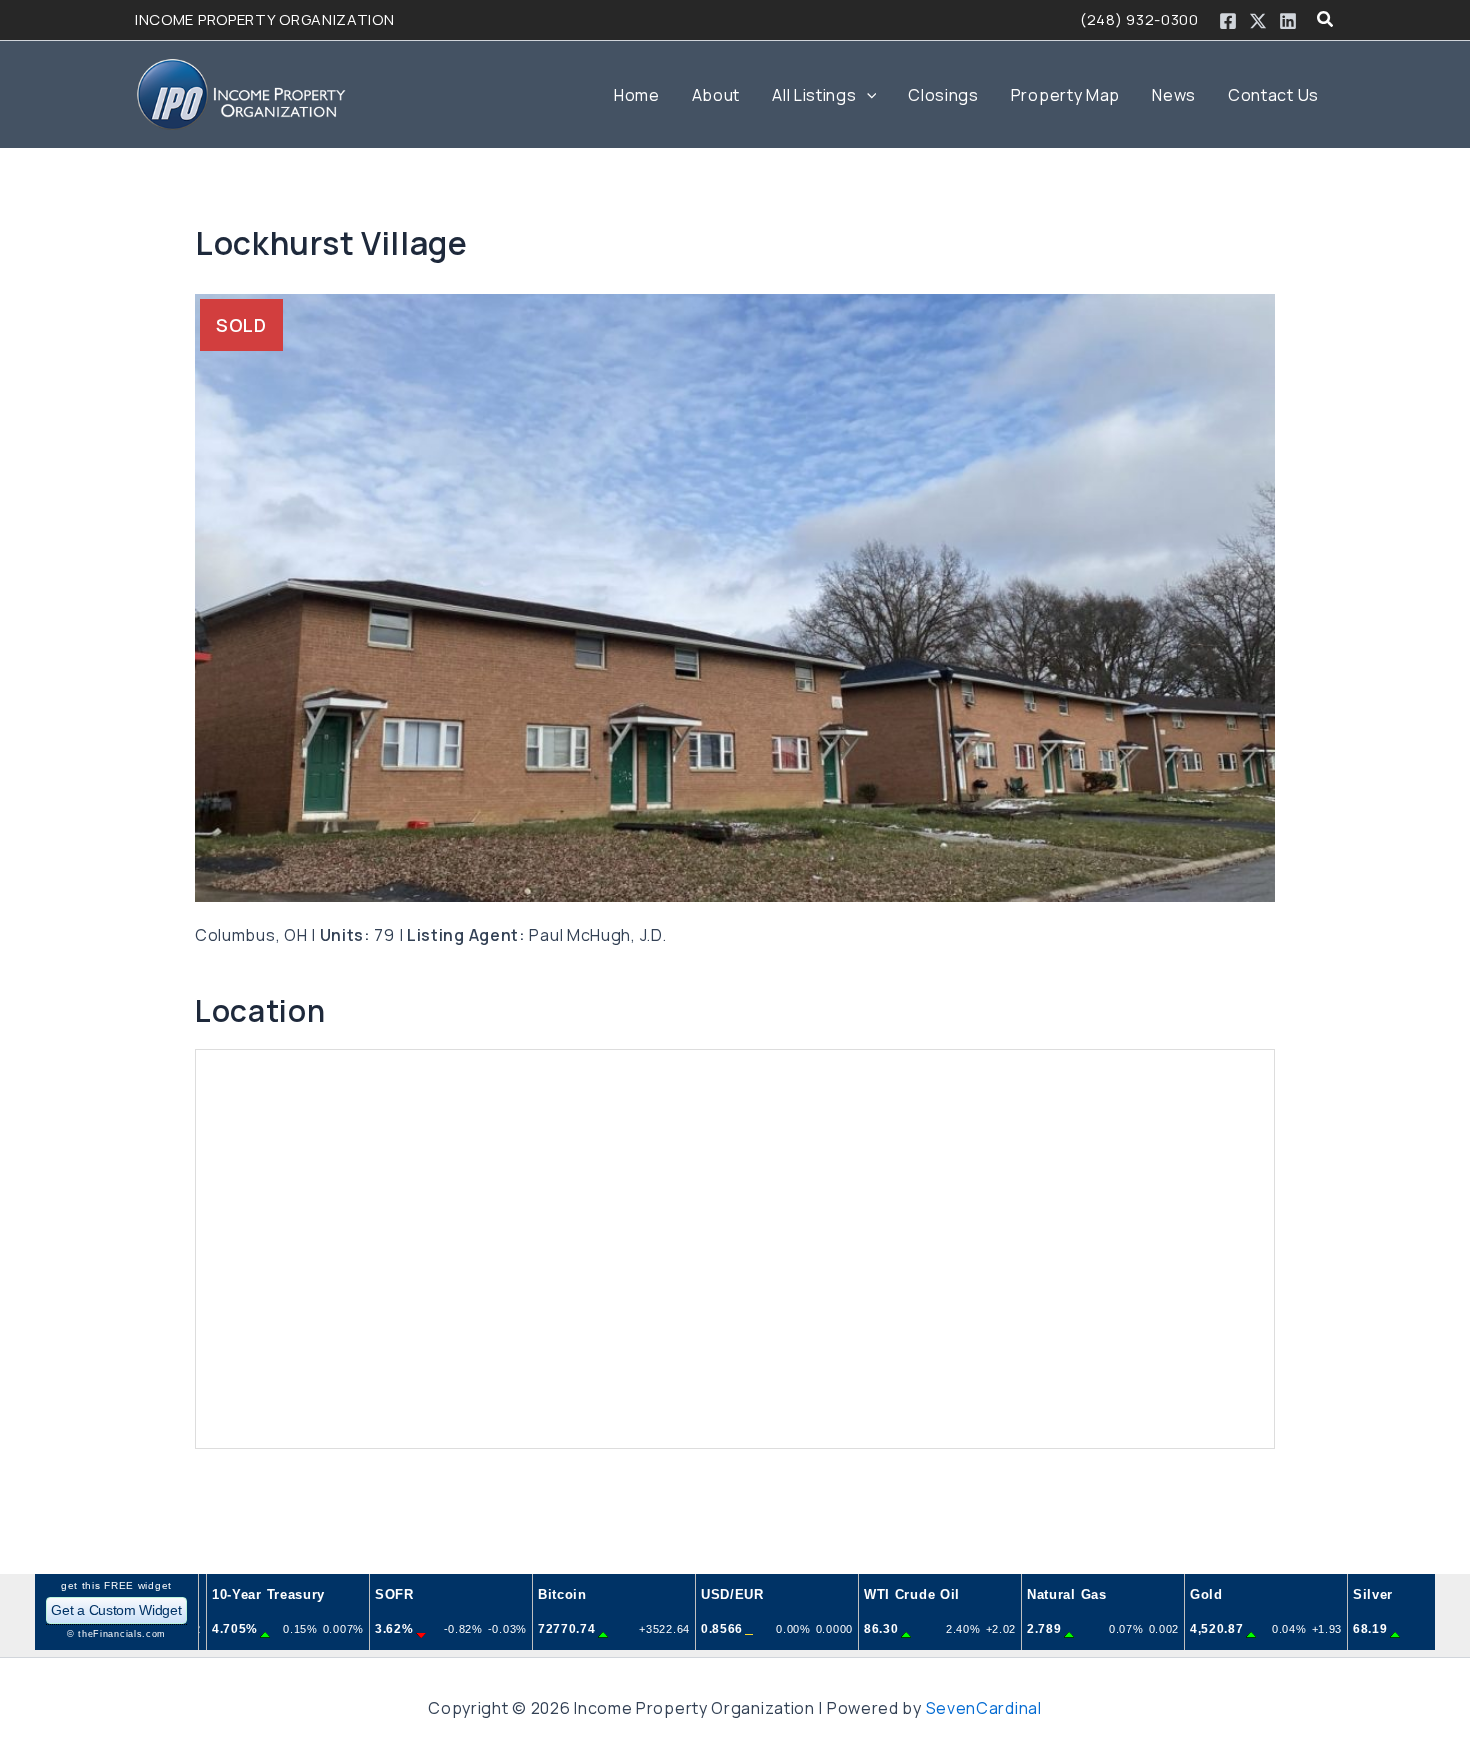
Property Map (1065, 95)
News (1174, 95)
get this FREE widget (116, 1585)
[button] (1326, 20)
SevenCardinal (984, 1708)
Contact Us (1273, 95)
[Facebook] (1228, 21)
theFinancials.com (122, 1634)
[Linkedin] (1288, 21)
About (716, 95)
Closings (943, 95)
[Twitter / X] (1258, 21)
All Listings (814, 95)
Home (637, 95)
